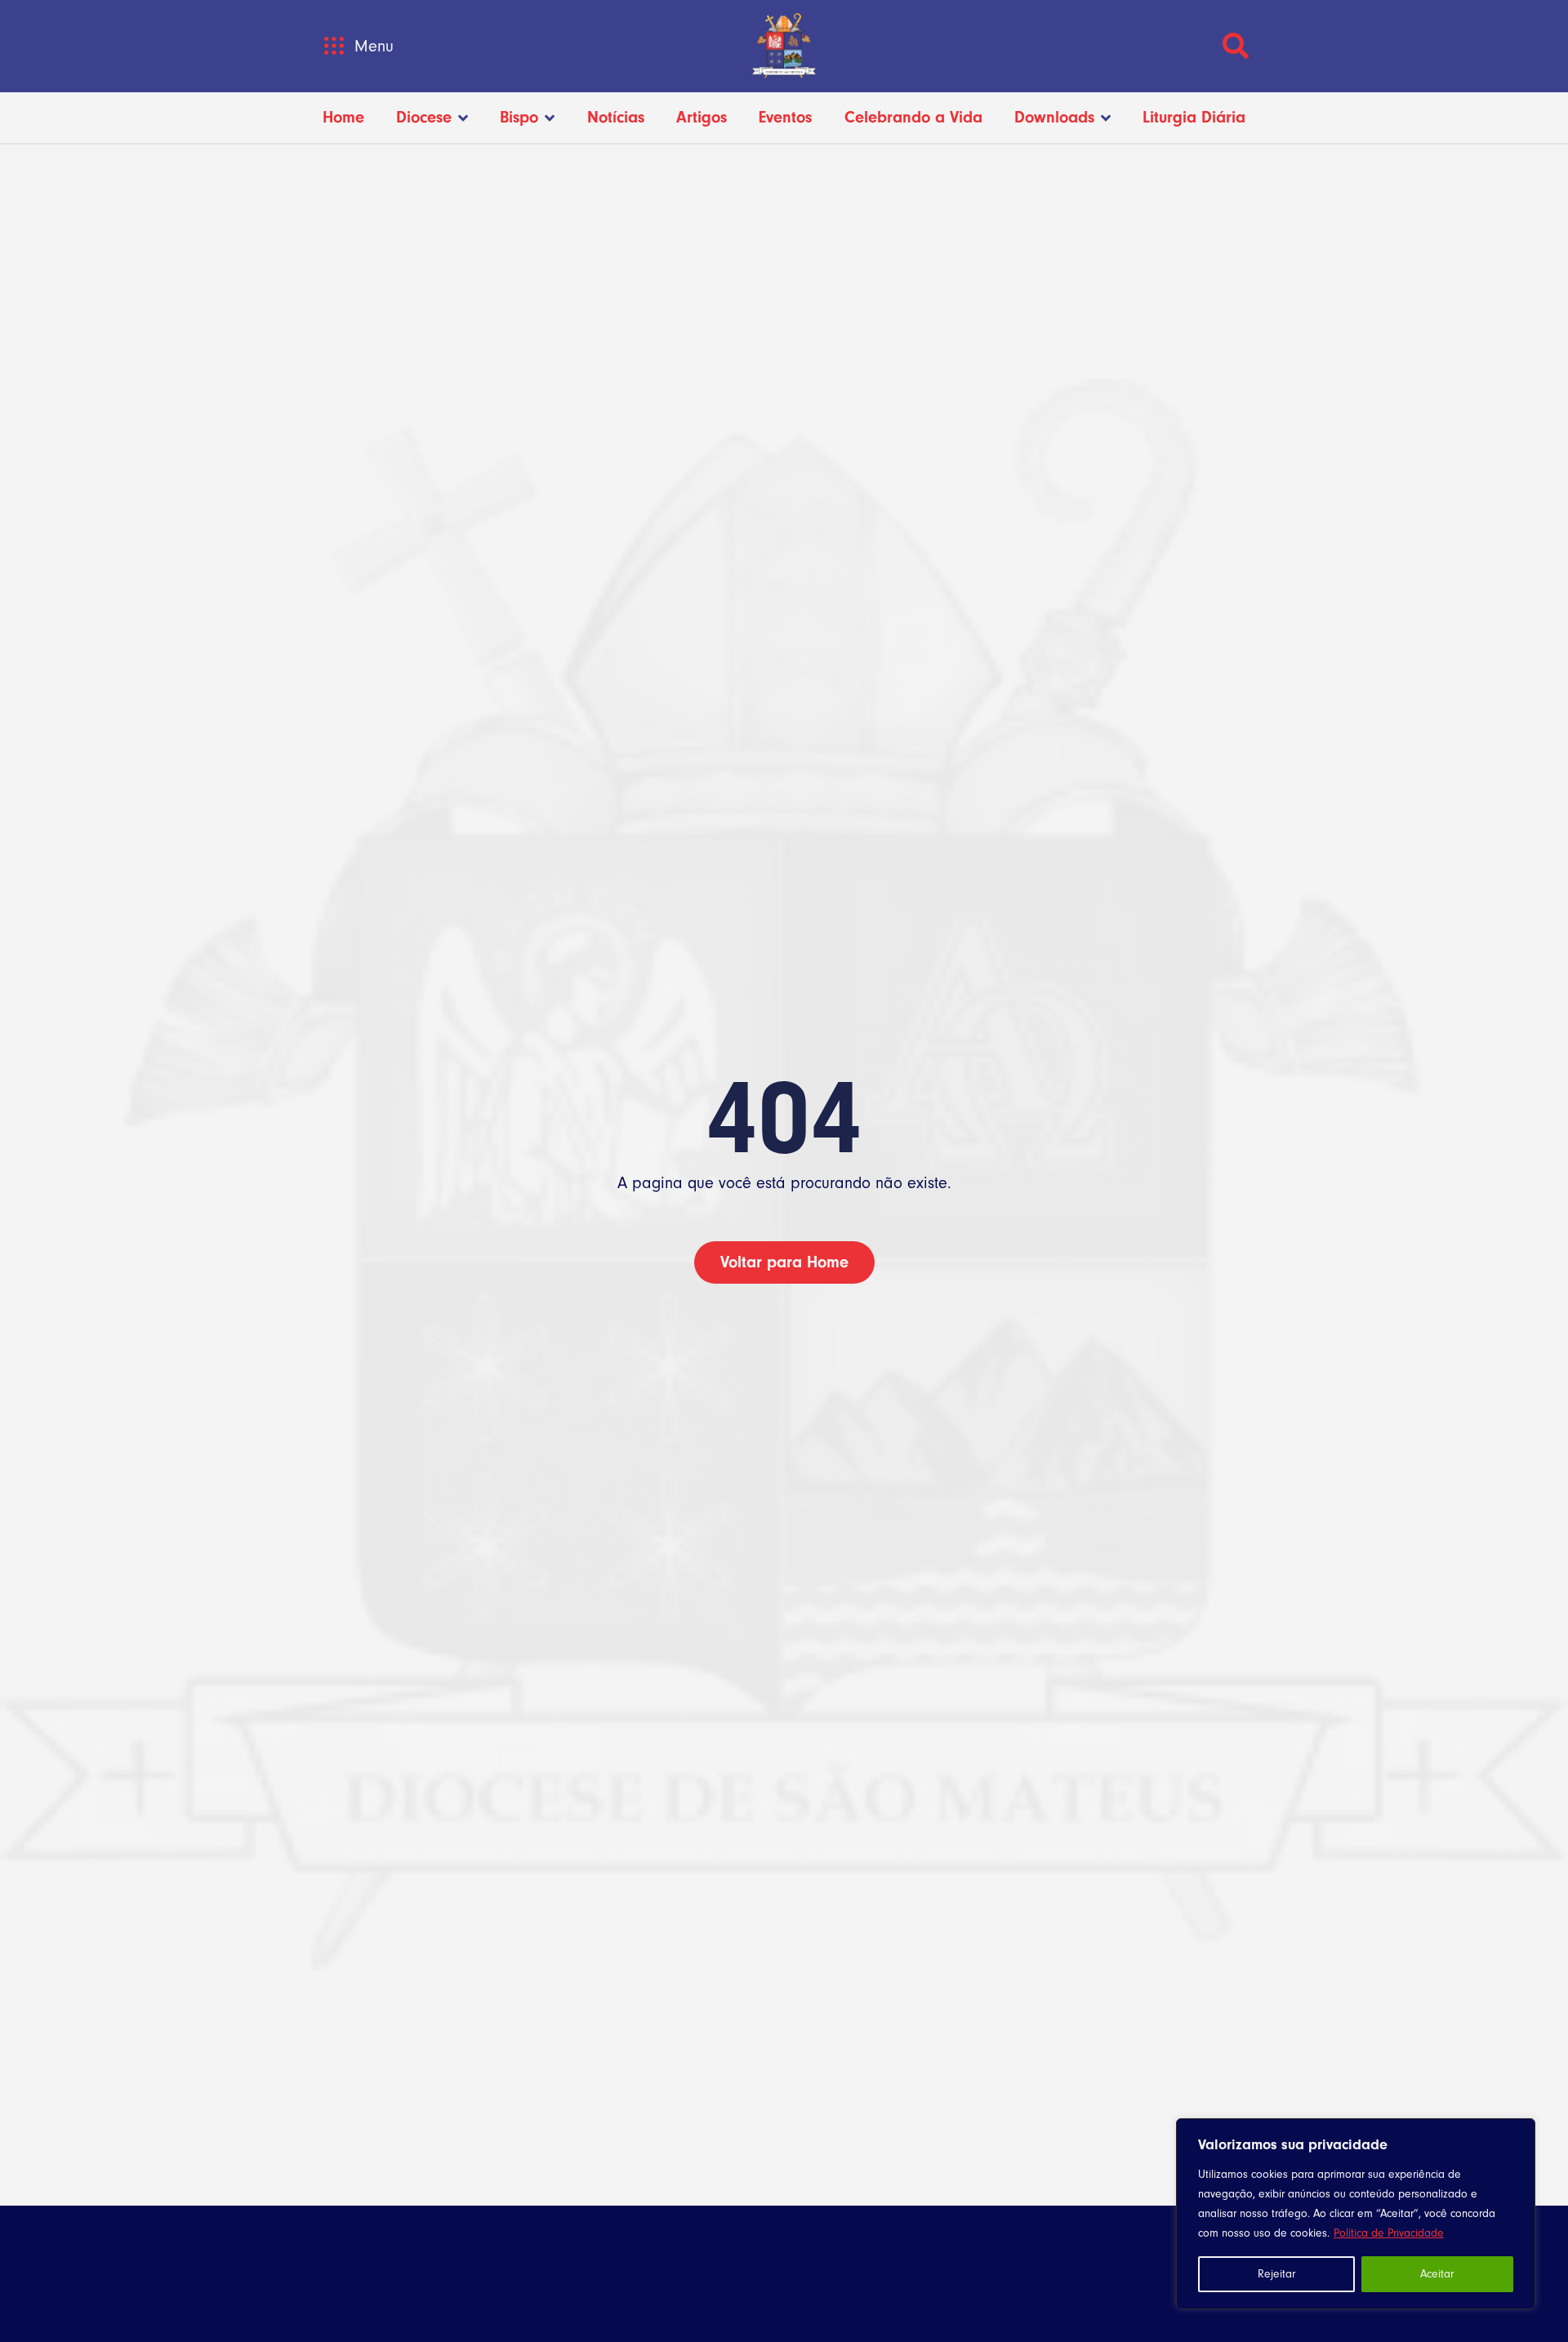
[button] (334, 46)
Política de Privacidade (1389, 2233)
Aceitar (1437, 2274)
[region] (1356, 2214)
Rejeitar (1276, 2274)
